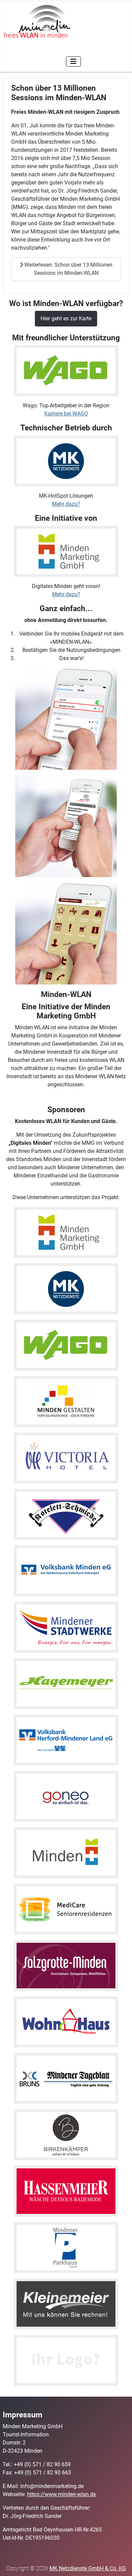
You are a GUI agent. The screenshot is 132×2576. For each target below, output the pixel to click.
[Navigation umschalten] (73, 61)
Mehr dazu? (66, 504)
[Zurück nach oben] (120, 2563)
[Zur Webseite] (66, 1288)
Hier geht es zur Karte (66, 318)
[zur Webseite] (66, 1232)
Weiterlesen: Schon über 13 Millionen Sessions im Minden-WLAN (68, 269)
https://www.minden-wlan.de (61, 2494)
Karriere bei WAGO (66, 414)
